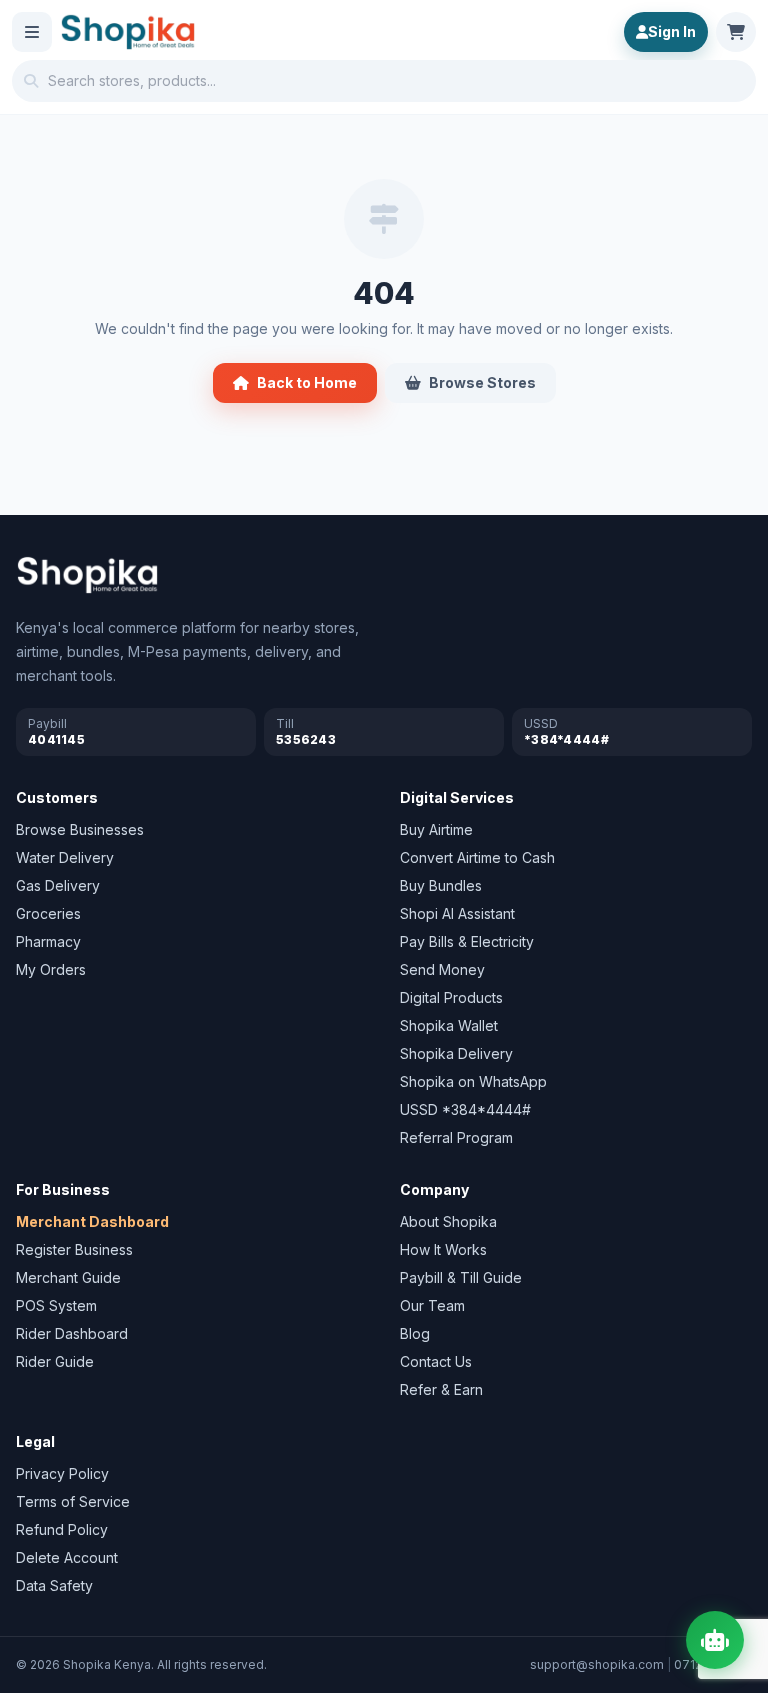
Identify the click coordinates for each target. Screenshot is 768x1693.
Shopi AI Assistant (457, 913)
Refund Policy (62, 1529)
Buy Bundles (441, 885)
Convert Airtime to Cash (477, 857)
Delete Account (67, 1557)
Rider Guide (55, 1361)
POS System (56, 1305)
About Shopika (448, 1221)
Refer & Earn (441, 1389)
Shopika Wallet (449, 1025)
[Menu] (32, 32)
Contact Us (436, 1361)
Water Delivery (65, 857)
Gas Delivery (58, 885)
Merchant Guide (68, 1277)
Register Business (74, 1249)
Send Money (442, 969)
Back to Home (307, 382)
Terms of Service (73, 1501)
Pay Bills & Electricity (467, 941)
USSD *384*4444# (465, 1109)
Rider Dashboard (72, 1333)
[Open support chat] (715, 1640)
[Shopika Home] (128, 32)
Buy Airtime (436, 829)
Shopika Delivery (456, 1053)
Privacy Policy (62, 1473)
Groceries (48, 913)
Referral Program (456, 1137)
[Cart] (736, 32)
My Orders (51, 969)
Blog (415, 1333)
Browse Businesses (80, 829)
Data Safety (54, 1585)
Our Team (432, 1305)
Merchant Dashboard (92, 1221)
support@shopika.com (597, 1664)
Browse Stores (482, 382)
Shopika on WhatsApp (473, 1081)
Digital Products (451, 997)
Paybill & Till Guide (461, 1277)
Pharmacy (48, 941)
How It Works (443, 1249)
